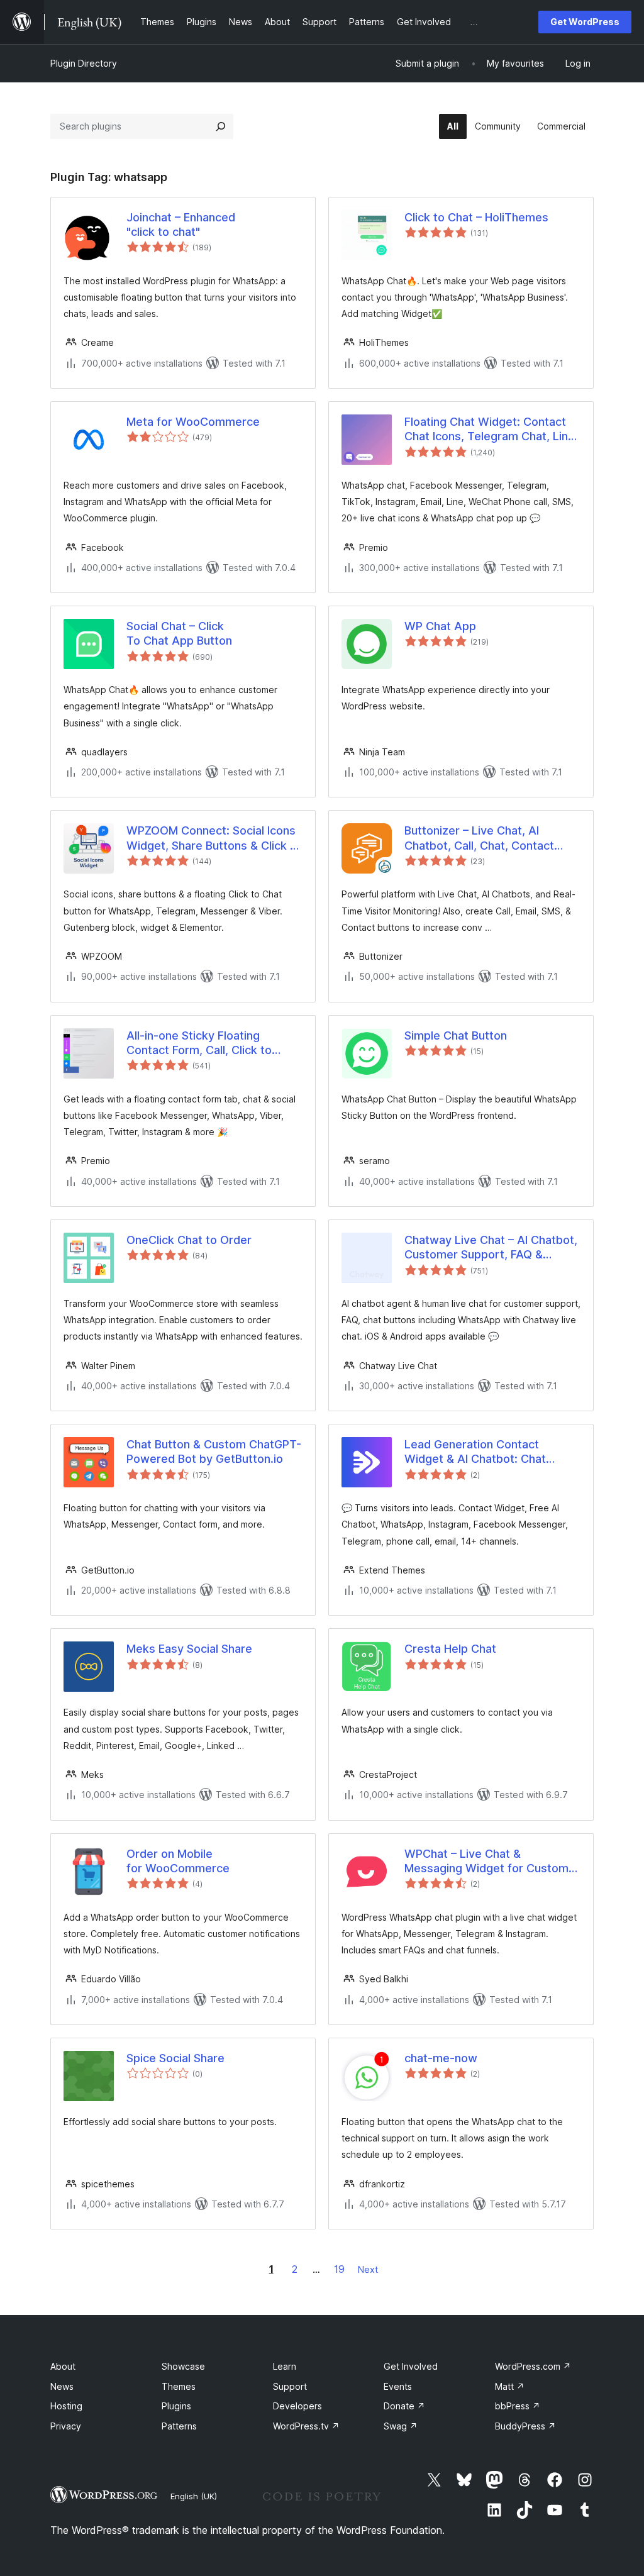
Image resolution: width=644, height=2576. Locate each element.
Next (368, 2269)
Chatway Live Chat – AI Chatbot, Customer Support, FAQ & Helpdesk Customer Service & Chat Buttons (491, 1248)
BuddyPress (525, 2426)
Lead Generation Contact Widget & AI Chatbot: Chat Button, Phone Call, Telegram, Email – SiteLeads (483, 1452)
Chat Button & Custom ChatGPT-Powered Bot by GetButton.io (214, 1452)
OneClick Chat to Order (189, 1240)
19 (339, 2269)
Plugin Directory (84, 63)
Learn (285, 2366)
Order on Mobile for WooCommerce (178, 1861)
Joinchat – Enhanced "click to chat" (181, 225)
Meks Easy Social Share (189, 1649)
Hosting (66, 2406)
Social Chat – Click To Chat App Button (179, 633)
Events (398, 2386)
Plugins (176, 2406)
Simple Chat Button (456, 1035)
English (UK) (194, 2496)
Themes (179, 2386)
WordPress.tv (306, 2426)
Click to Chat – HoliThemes (476, 217)
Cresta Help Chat (450, 1649)
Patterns (179, 2426)
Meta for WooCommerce (193, 422)
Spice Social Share (175, 2058)
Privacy (66, 2426)
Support (290, 2386)
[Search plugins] (221, 126)
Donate (404, 2406)
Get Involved (411, 2366)
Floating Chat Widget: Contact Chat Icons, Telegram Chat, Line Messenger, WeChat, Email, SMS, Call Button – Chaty (492, 430)
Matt (510, 2386)
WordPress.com (533, 2366)
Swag (401, 2426)
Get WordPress (585, 22)
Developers (297, 2406)
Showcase (183, 2366)
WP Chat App (440, 626)
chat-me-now (441, 2058)
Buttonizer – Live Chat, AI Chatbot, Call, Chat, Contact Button (479, 838)
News (62, 2386)
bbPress (518, 2406)
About (63, 2366)
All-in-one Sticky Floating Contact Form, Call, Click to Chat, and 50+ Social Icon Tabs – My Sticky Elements (214, 1043)
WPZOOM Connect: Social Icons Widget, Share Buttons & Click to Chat (214, 838)
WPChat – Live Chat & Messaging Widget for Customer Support (492, 1862)
